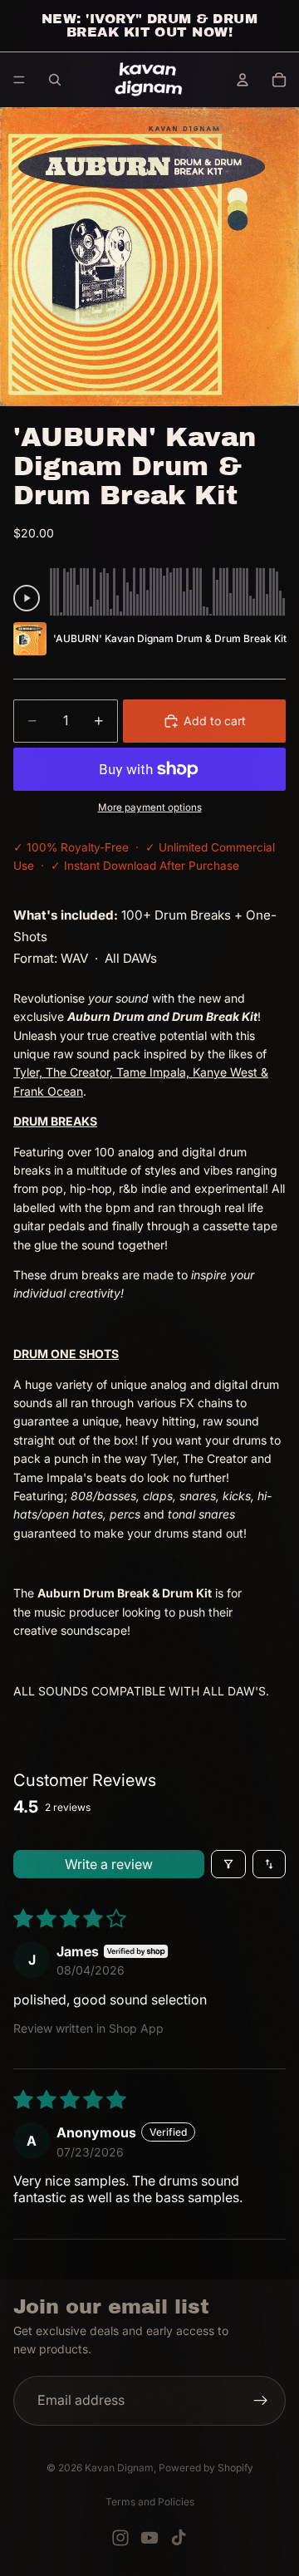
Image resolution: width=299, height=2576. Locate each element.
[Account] (243, 80)
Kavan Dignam (119, 2468)
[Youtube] (149, 2538)
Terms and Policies (150, 2502)
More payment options (150, 807)
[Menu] (19, 80)
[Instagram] (120, 2538)
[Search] (55, 80)
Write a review (109, 1864)
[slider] (168, 589)
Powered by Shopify (206, 2468)
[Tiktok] (179, 2538)
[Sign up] (261, 2401)
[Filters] (228, 1864)
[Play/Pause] (27, 598)
